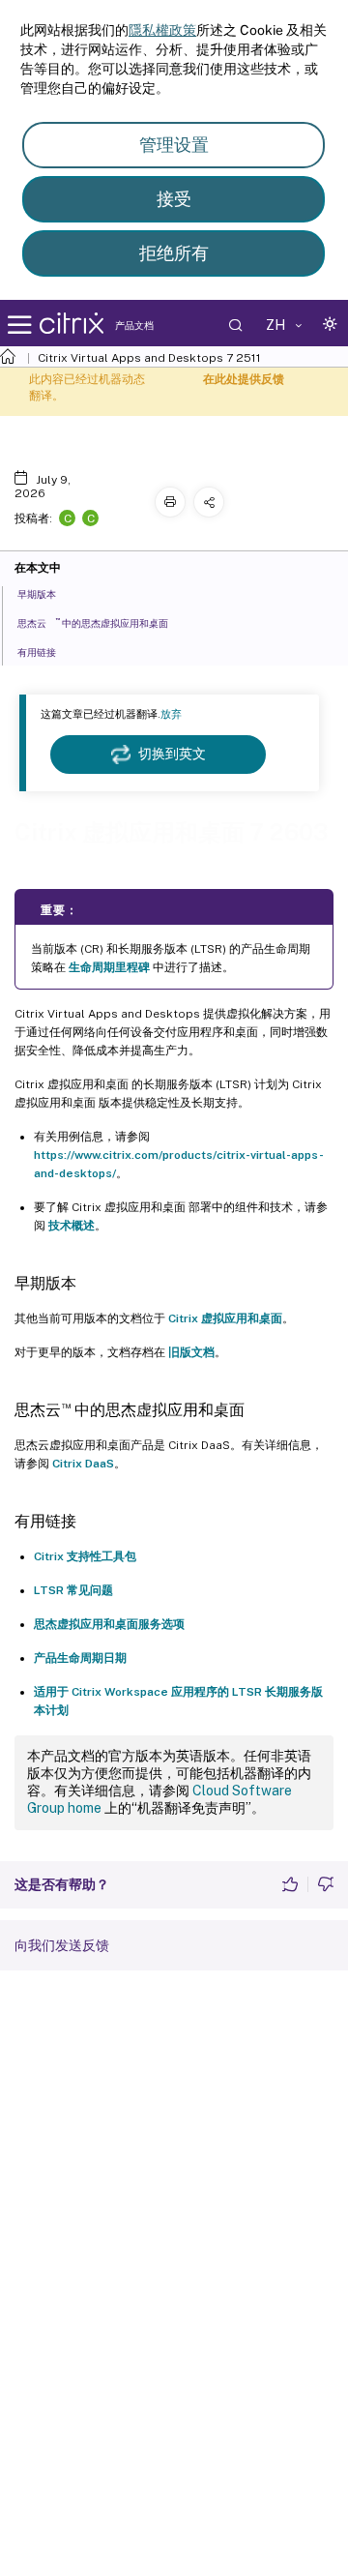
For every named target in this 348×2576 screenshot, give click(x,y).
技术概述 (72, 1226)
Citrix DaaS (83, 1464)
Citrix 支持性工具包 (85, 1556)
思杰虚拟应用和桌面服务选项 (109, 1624)
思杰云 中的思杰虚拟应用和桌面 (93, 622)
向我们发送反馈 (62, 1945)
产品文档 (134, 325)
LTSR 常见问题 (73, 1590)
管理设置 (174, 145)
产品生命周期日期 (80, 1658)
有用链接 (37, 652)
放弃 (171, 714)
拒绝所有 (174, 253)
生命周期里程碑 (109, 967)
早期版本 (37, 594)
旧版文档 (191, 1352)
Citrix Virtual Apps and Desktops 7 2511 (149, 358)
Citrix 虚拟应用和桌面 (225, 1318)
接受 (174, 199)
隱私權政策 (162, 30)
